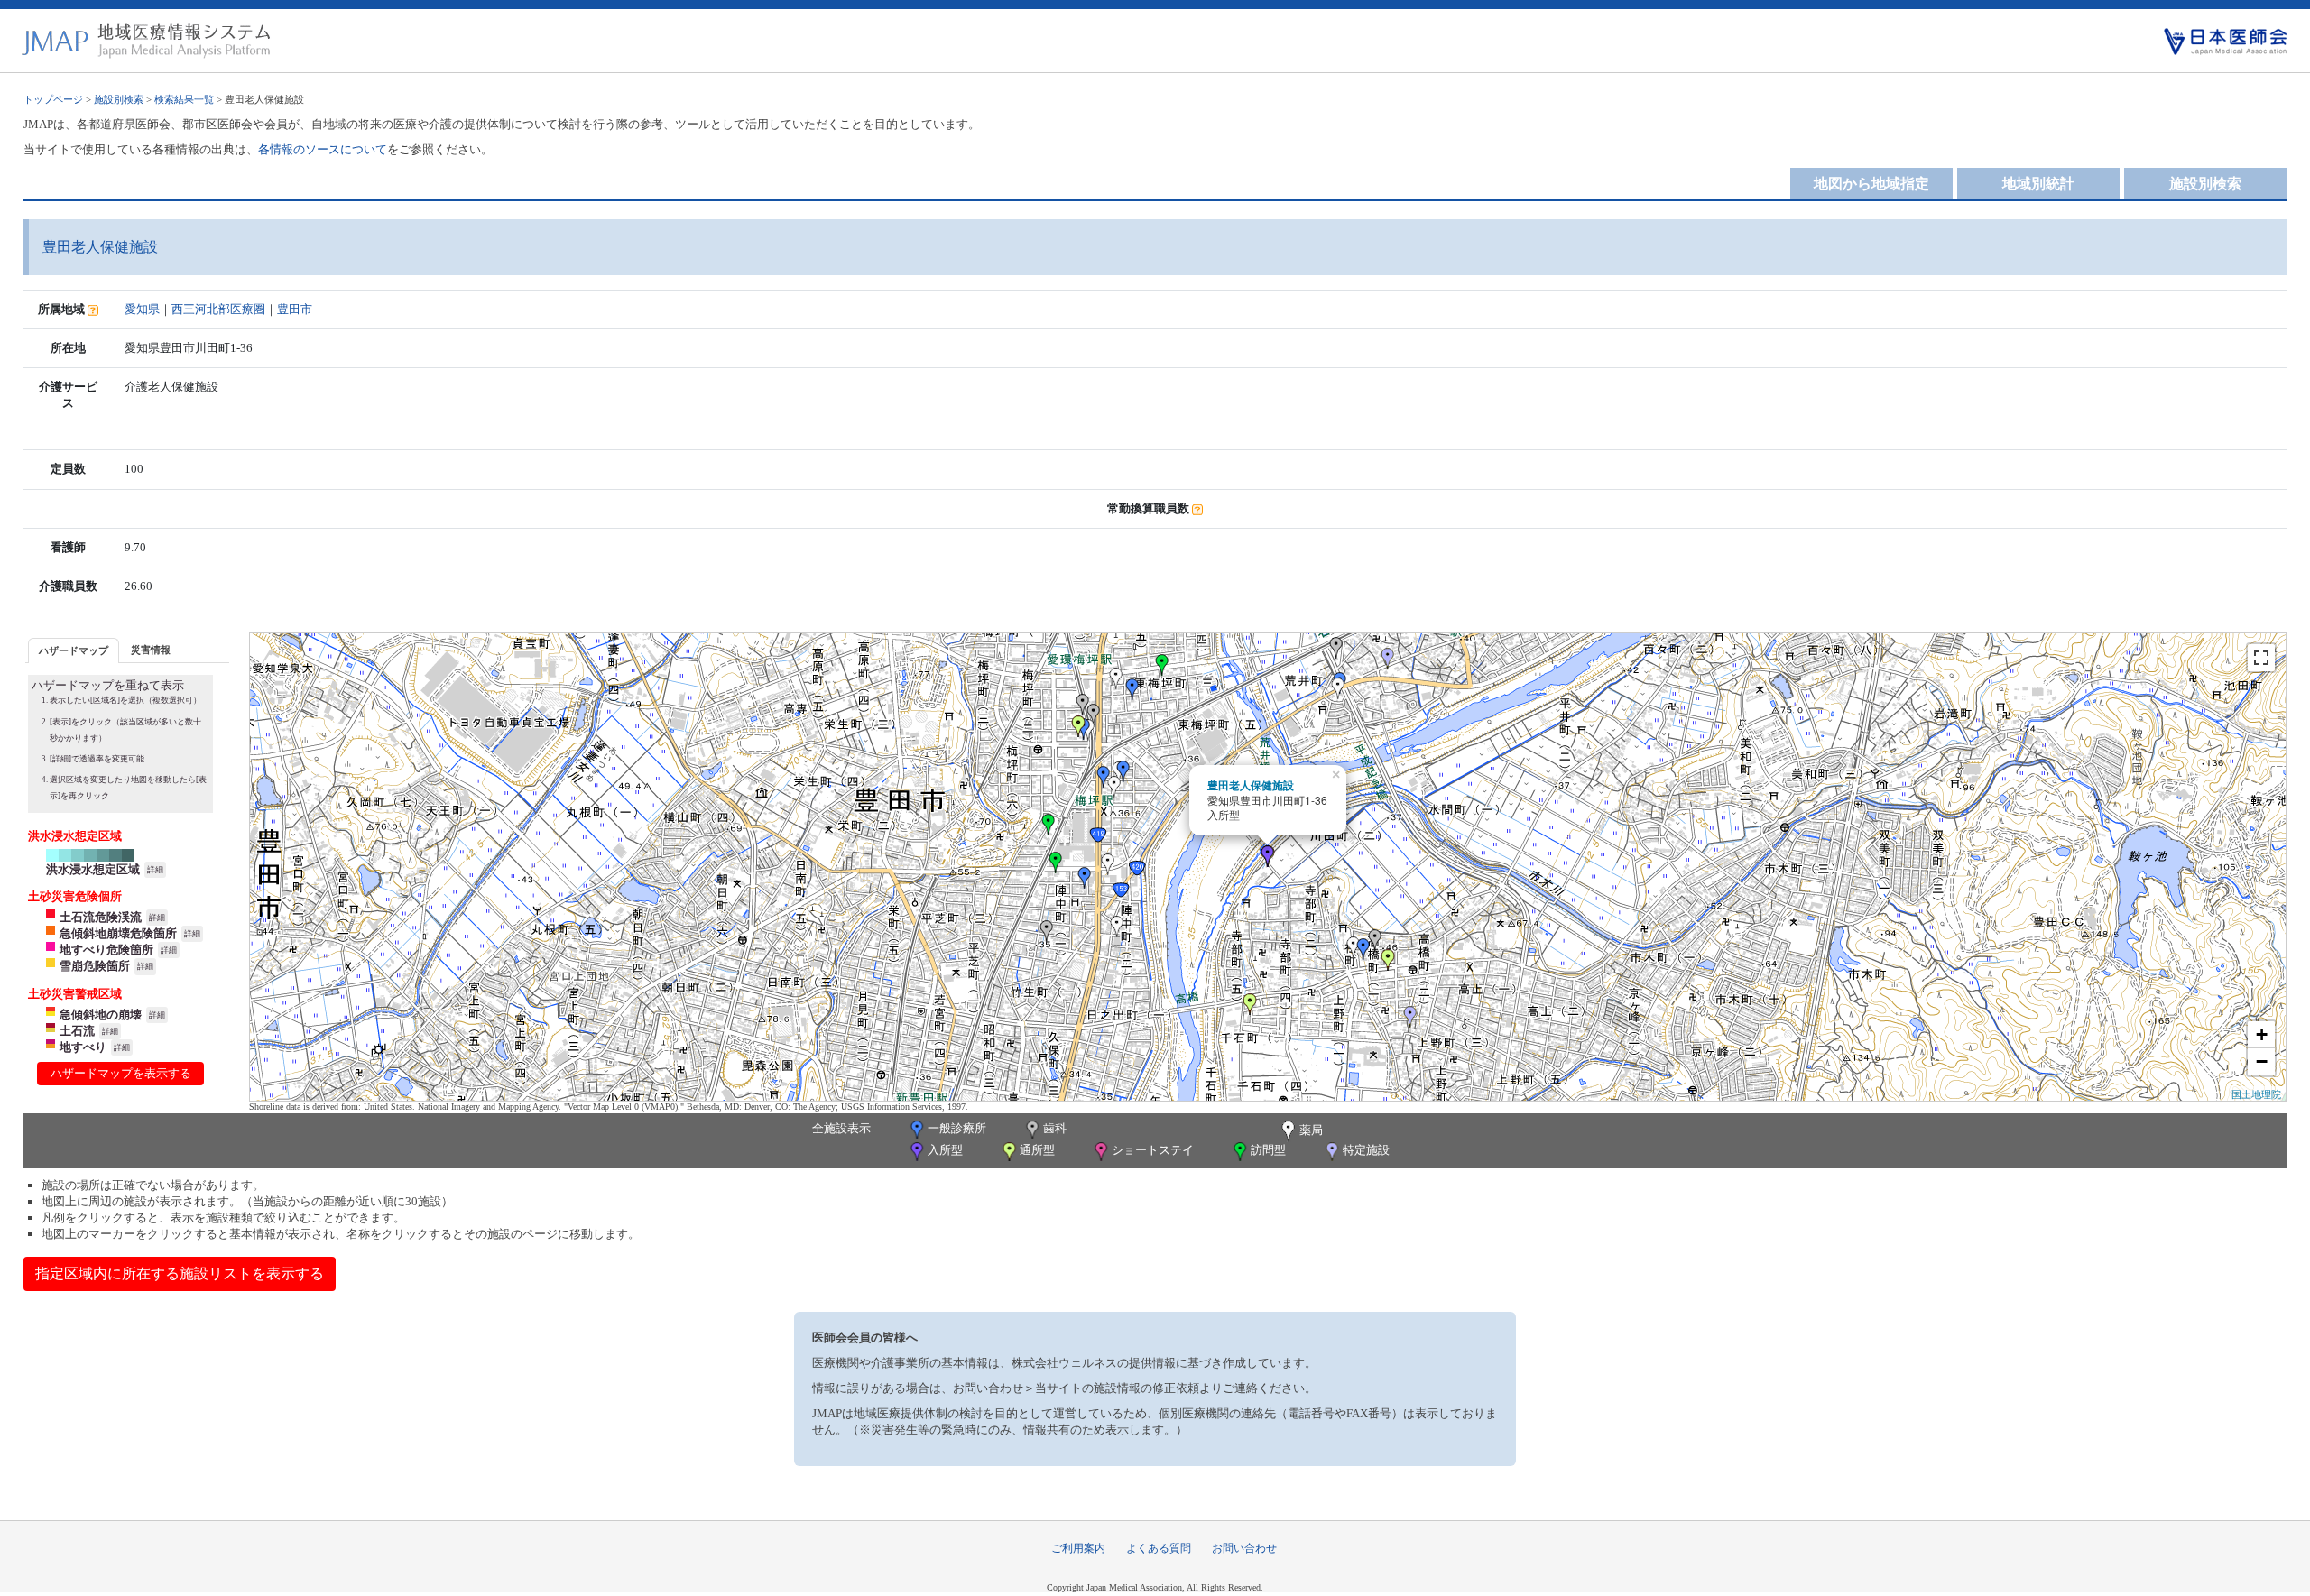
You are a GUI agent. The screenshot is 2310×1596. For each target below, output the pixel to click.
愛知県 (142, 309)
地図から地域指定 (1871, 184)
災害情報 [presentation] (151, 650)
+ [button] (2262, 1034)
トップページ (53, 99)
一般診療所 (957, 1128)
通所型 (1037, 1150)
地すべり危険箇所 (106, 950)
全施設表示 (841, 1128)
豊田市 (295, 309)
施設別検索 (119, 99)
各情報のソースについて (323, 149)
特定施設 (1366, 1150)
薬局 (1311, 1130)
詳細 (155, 870)
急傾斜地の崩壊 (101, 1015)
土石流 (77, 1031)
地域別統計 (2038, 184)
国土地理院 (2256, 1093)
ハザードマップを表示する (121, 1073)
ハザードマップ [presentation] (74, 650)
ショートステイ (1153, 1150)
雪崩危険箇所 (95, 966)
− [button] (2262, 1061)
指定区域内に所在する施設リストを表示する (180, 1273)
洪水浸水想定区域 (93, 869)
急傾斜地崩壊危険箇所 (118, 933)
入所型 (945, 1150)
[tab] (74, 650)
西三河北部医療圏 (218, 309)
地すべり (83, 1047)
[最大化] (2261, 658)
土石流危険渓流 (101, 917)
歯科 (1055, 1128)
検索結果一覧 (184, 99)
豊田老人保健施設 (1251, 785)
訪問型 (1268, 1150)
